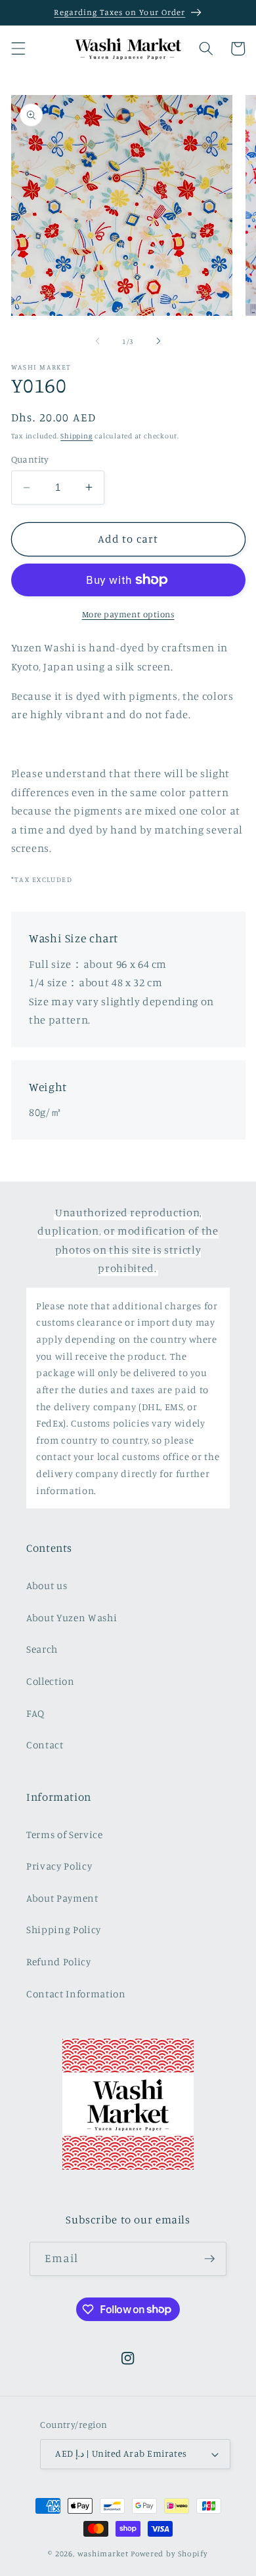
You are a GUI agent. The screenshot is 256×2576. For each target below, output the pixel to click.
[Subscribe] (209, 2259)
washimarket (103, 2553)
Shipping (76, 436)
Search (42, 1649)
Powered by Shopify (169, 2553)
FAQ (35, 1713)
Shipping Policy (64, 1930)
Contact (45, 1745)
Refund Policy (59, 1962)
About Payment (62, 1898)
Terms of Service (65, 1835)
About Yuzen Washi (72, 1618)
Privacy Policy (59, 1866)
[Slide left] (98, 341)
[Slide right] (158, 341)
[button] (18, 48)
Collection (51, 1681)
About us (47, 1586)
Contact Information (76, 1994)
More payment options (128, 614)
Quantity (30, 459)
